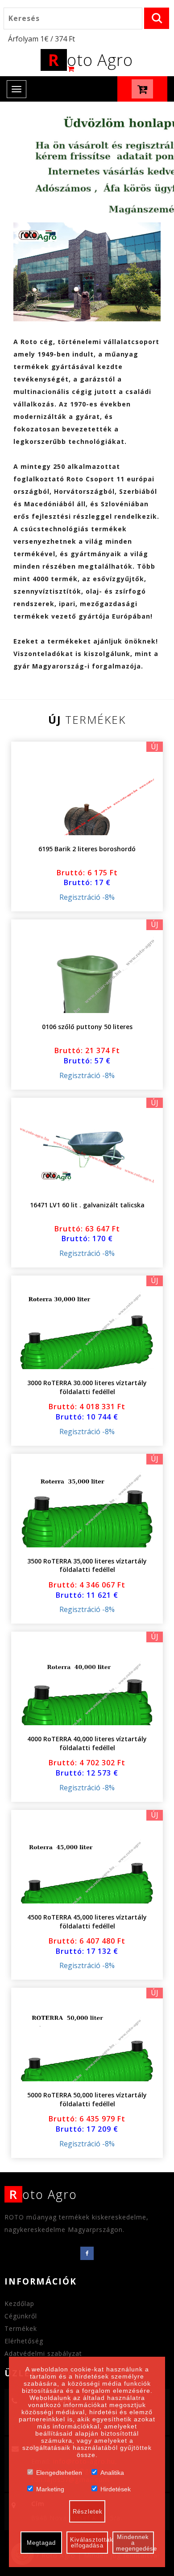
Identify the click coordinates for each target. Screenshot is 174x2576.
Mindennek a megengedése (135, 2543)
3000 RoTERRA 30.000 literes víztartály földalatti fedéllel (87, 1387)
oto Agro (91, 60)
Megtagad (41, 2543)
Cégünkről (21, 2316)
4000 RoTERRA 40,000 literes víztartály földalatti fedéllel (87, 1743)
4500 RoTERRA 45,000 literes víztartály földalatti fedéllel (87, 1922)
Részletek (88, 2512)
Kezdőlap (19, 2303)
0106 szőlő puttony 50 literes (87, 1027)
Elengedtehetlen (59, 2472)
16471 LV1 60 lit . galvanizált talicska (87, 1205)
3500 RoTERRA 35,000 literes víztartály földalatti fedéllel (87, 1565)
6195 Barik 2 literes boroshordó (87, 849)
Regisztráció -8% (87, 897)
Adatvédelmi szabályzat (43, 2353)
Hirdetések (116, 2488)
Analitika (112, 2472)
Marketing (50, 2488)
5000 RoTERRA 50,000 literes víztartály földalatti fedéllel (87, 2099)
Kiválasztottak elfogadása (89, 2543)
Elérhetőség (24, 2341)
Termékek (21, 2328)
